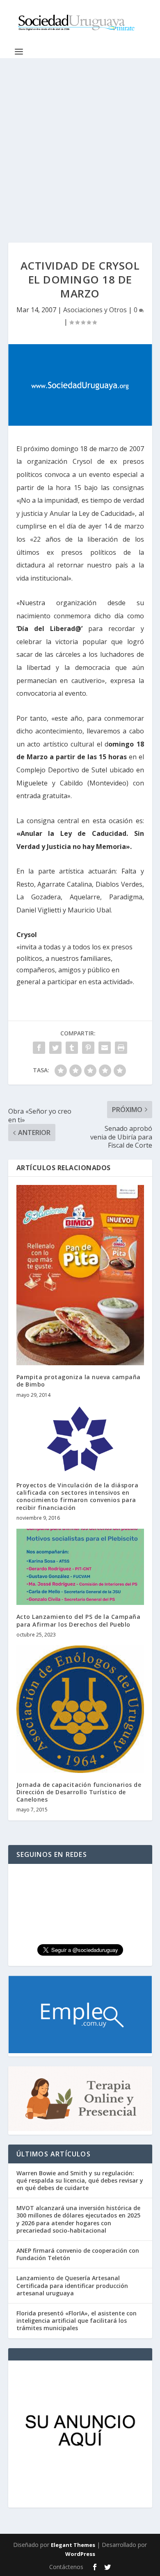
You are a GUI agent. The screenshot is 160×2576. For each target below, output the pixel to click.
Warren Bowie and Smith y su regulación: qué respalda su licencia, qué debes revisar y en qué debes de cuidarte (80, 2180)
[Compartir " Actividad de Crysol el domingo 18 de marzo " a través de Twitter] (55, 1048)
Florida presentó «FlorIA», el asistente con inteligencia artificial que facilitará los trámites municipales (77, 2321)
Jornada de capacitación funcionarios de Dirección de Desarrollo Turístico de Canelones (79, 1792)
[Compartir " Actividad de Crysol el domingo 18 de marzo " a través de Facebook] (39, 1048)
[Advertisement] (80, 142)
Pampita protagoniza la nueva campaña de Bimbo (79, 1381)
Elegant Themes (73, 2545)
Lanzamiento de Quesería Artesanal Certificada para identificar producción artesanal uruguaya (72, 2285)
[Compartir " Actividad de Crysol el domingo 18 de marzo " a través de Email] (105, 1048)
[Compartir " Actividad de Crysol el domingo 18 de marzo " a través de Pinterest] (88, 1048)
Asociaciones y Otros (95, 310)
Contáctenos (66, 2567)
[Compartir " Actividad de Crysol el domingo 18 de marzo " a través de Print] (121, 1048)
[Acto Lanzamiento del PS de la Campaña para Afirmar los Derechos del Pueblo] (80, 1567)
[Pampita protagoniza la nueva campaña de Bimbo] (80, 1275)
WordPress (80, 2554)
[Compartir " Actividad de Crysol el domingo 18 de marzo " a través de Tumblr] (72, 1048)
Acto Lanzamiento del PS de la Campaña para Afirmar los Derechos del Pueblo (79, 1620)
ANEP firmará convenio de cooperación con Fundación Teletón (78, 2254)
